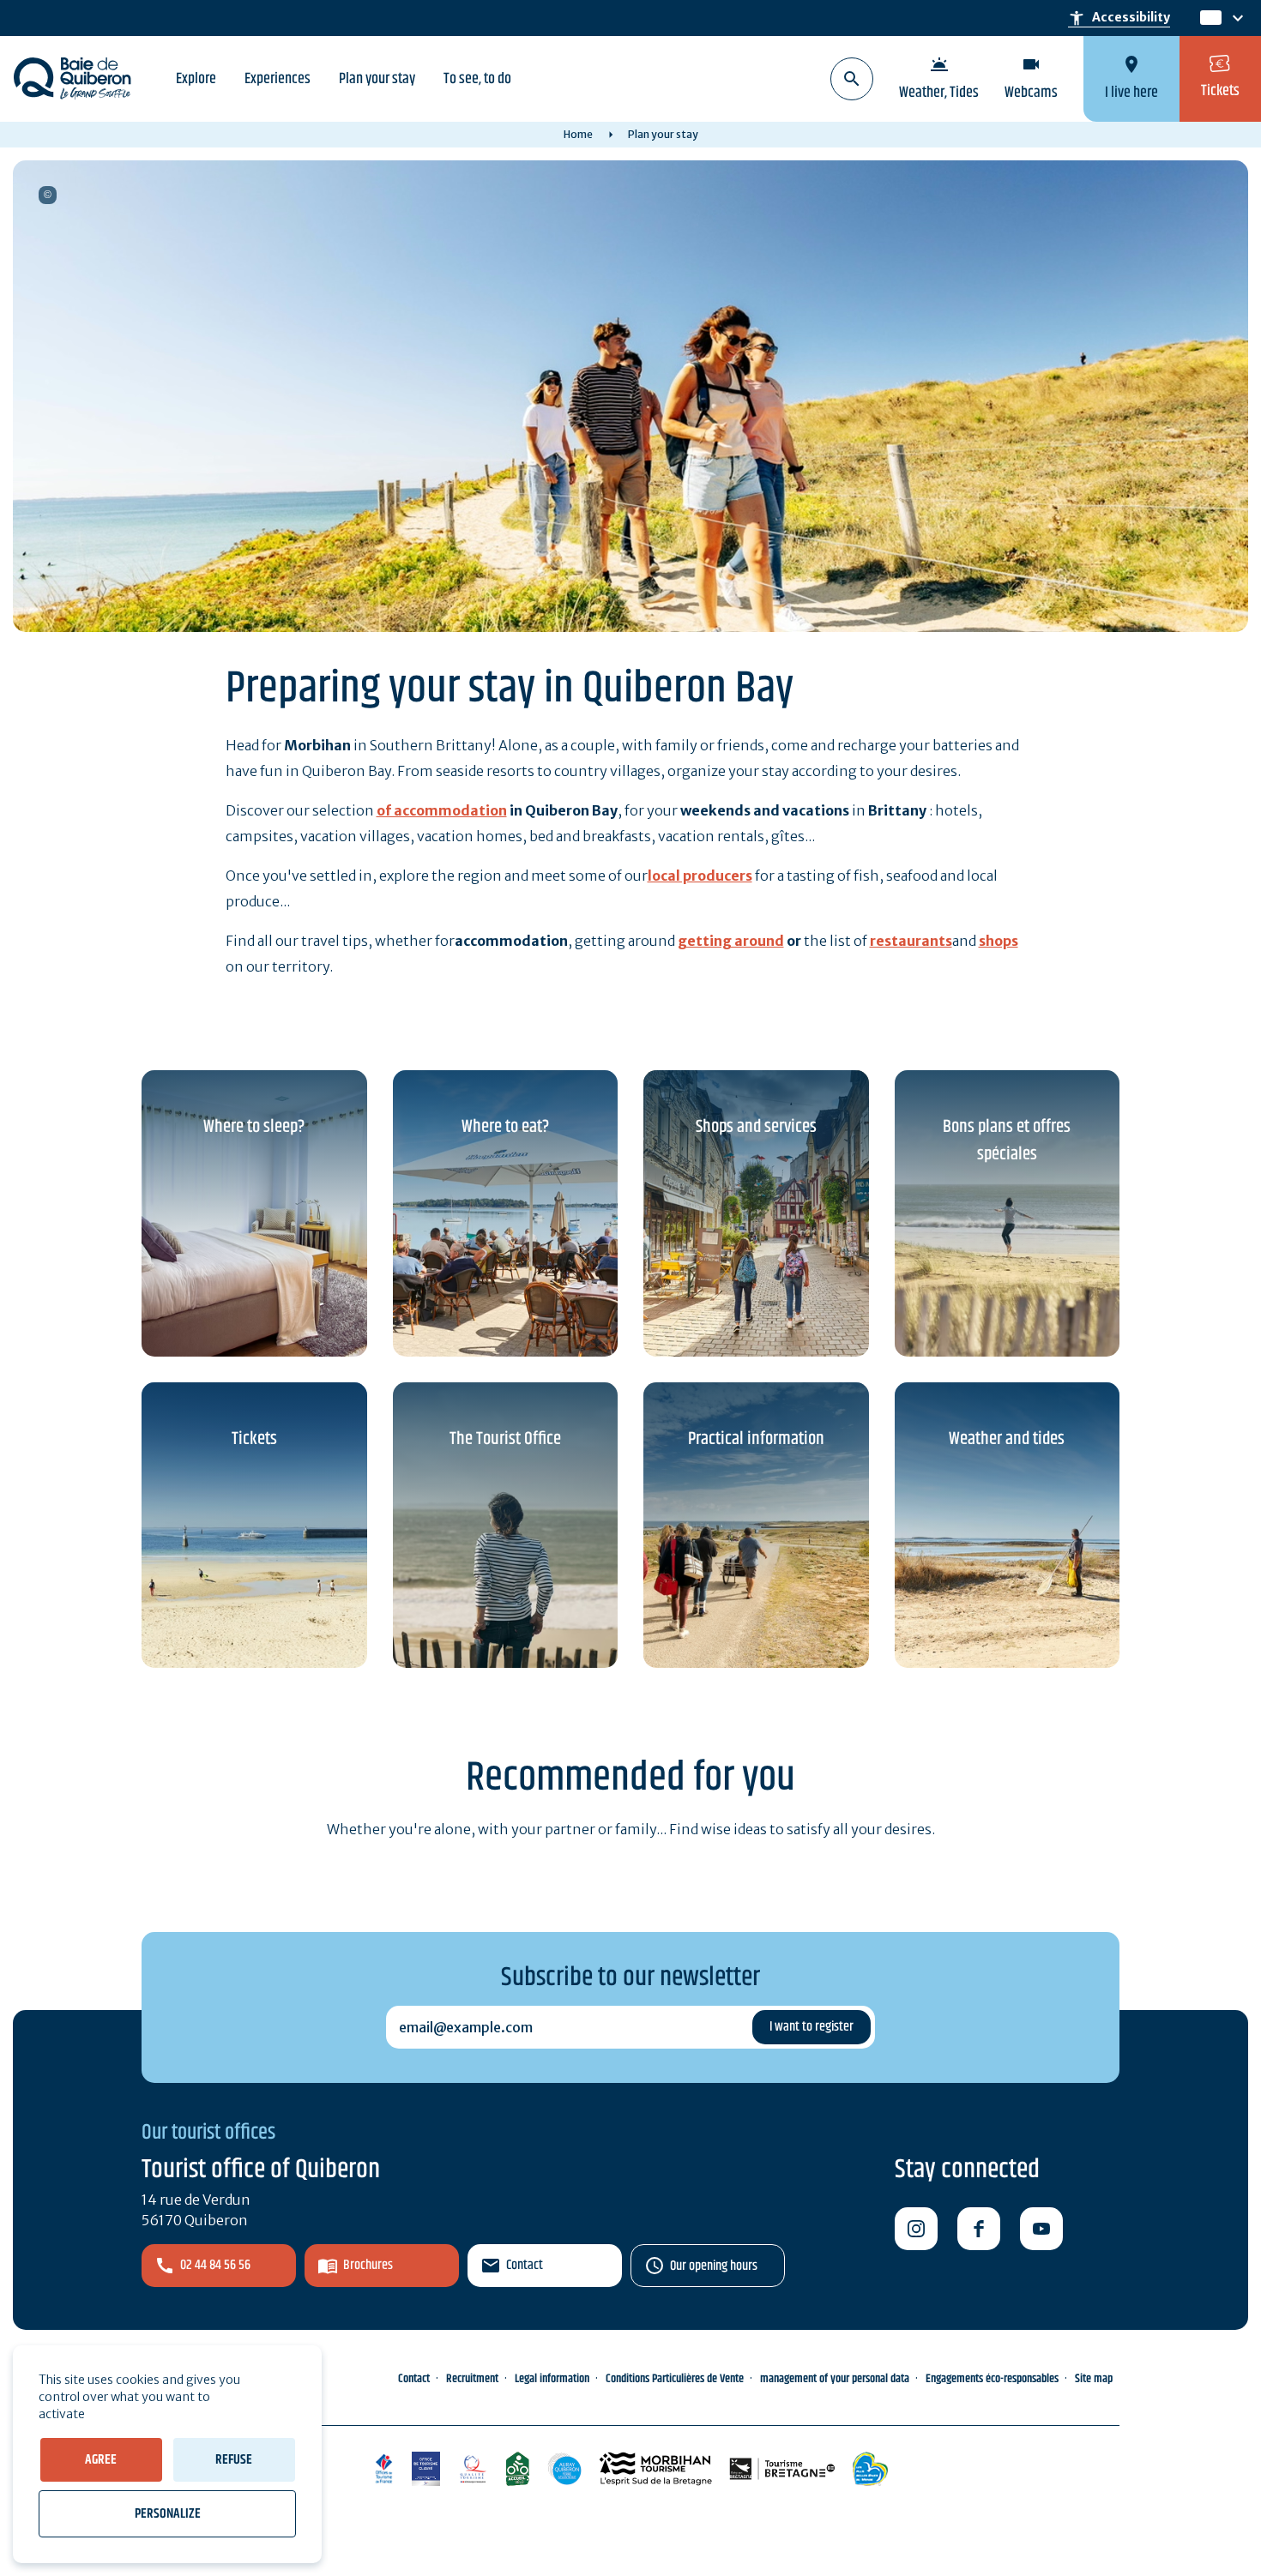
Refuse (234, 2460)
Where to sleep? (254, 1127)
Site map (1094, 2379)
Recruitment (472, 2379)
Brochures (368, 2265)
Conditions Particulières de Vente (675, 2379)
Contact (525, 2265)
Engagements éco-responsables (992, 2379)
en (1210, 18)
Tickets (254, 1439)
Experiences (278, 79)
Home (578, 134)
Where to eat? (505, 1127)
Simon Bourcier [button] (48, 195)
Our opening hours (714, 2266)
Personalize (168, 2514)
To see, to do (477, 79)
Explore (196, 79)
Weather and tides (1007, 1439)
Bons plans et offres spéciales (1007, 1141)
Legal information (552, 2379)
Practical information (756, 1439)
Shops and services (756, 1127)
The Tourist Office (505, 1439)
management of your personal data (835, 2379)
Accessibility (1119, 18)
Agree (101, 2460)
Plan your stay (377, 79)
